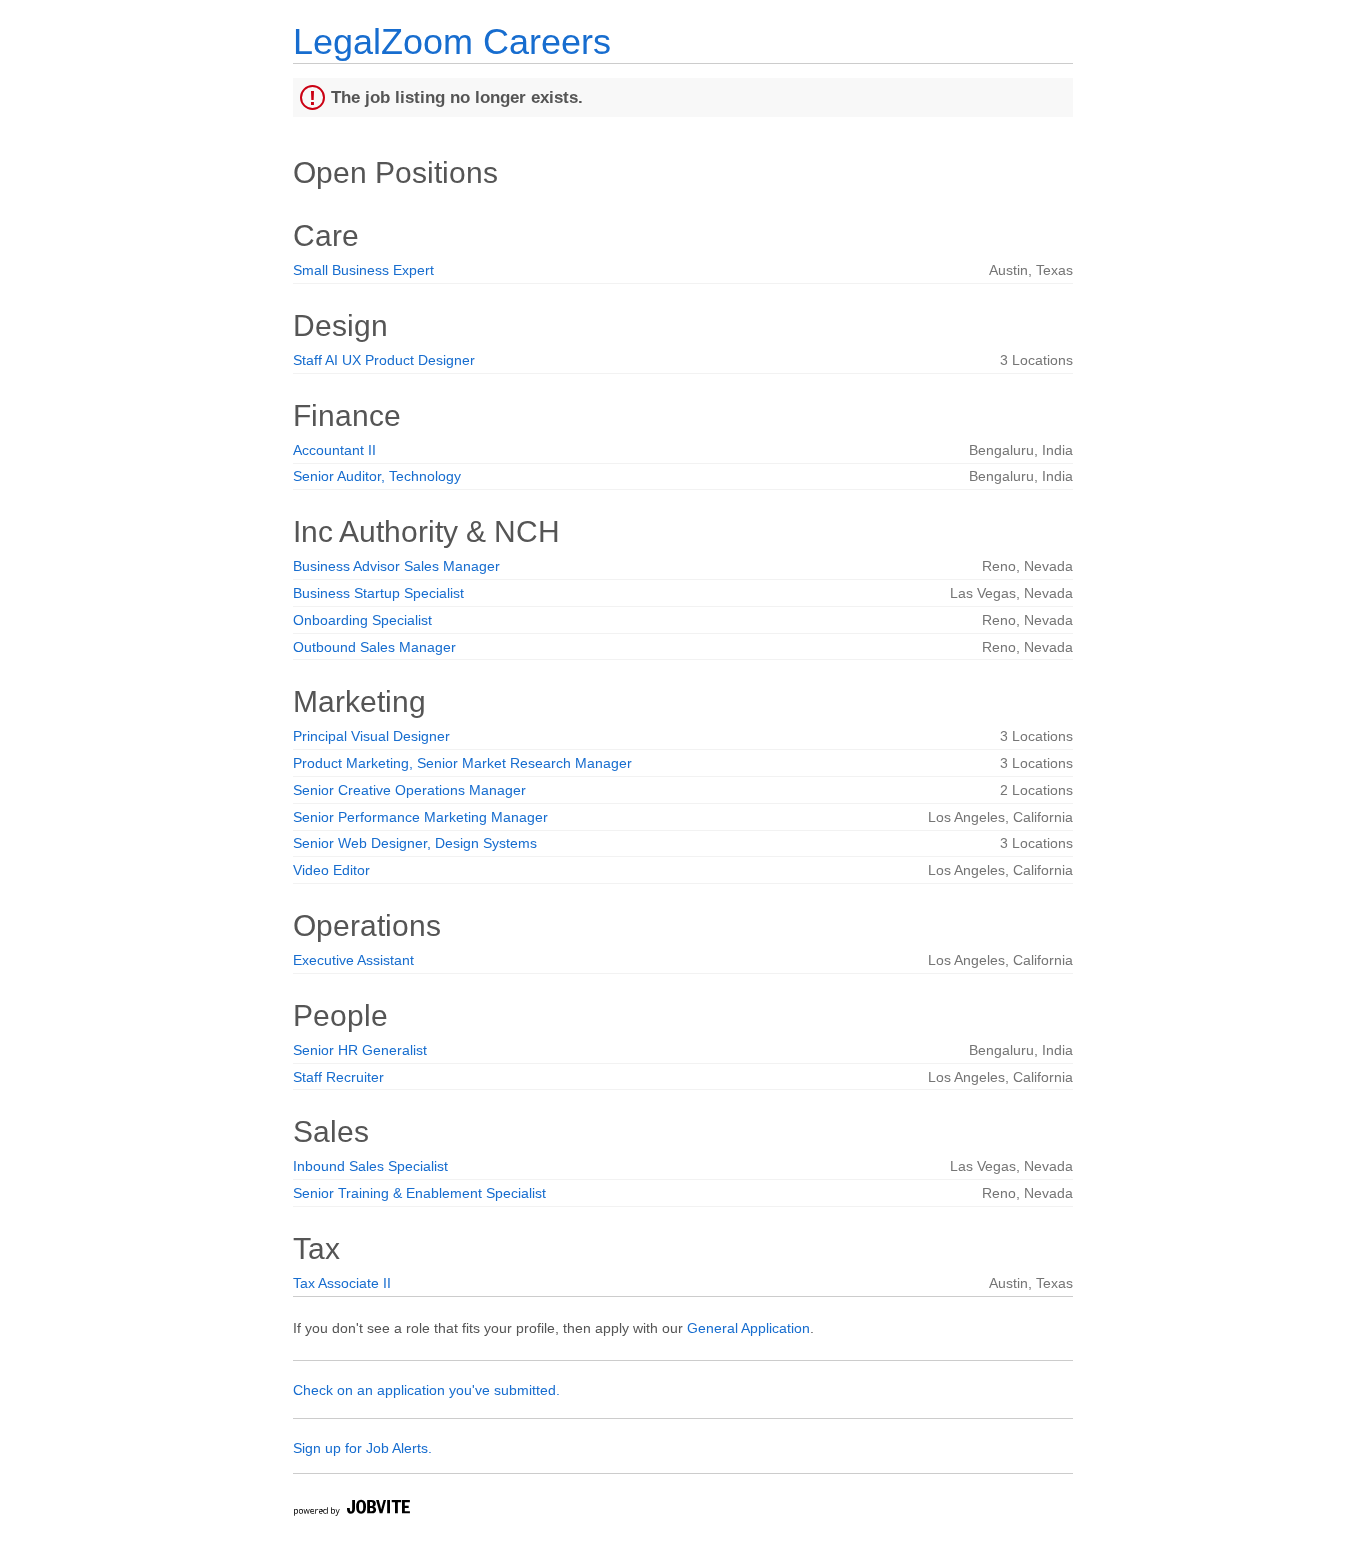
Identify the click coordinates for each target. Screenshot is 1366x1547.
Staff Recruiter (338, 1077)
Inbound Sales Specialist (370, 1166)
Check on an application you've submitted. (426, 1390)
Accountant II (334, 450)
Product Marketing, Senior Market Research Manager (462, 763)
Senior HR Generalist (360, 1050)
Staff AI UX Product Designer (384, 360)
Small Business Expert (363, 270)
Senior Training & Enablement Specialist (419, 1193)
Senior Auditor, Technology (377, 476)
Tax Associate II (342, 1283)
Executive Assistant (353, 960)
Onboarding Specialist (362, 620)
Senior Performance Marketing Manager (420, 817)
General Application (748, 1328)
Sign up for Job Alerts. (362, 1448)
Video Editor (331, 870)
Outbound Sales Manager (374, 647)
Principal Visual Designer (371, 736)
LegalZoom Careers (452, 41)
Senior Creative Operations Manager (409, 790)
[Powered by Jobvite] (351, 1510)
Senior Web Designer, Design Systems (415, 843)
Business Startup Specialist (378, 593)
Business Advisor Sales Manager (396, 566)
